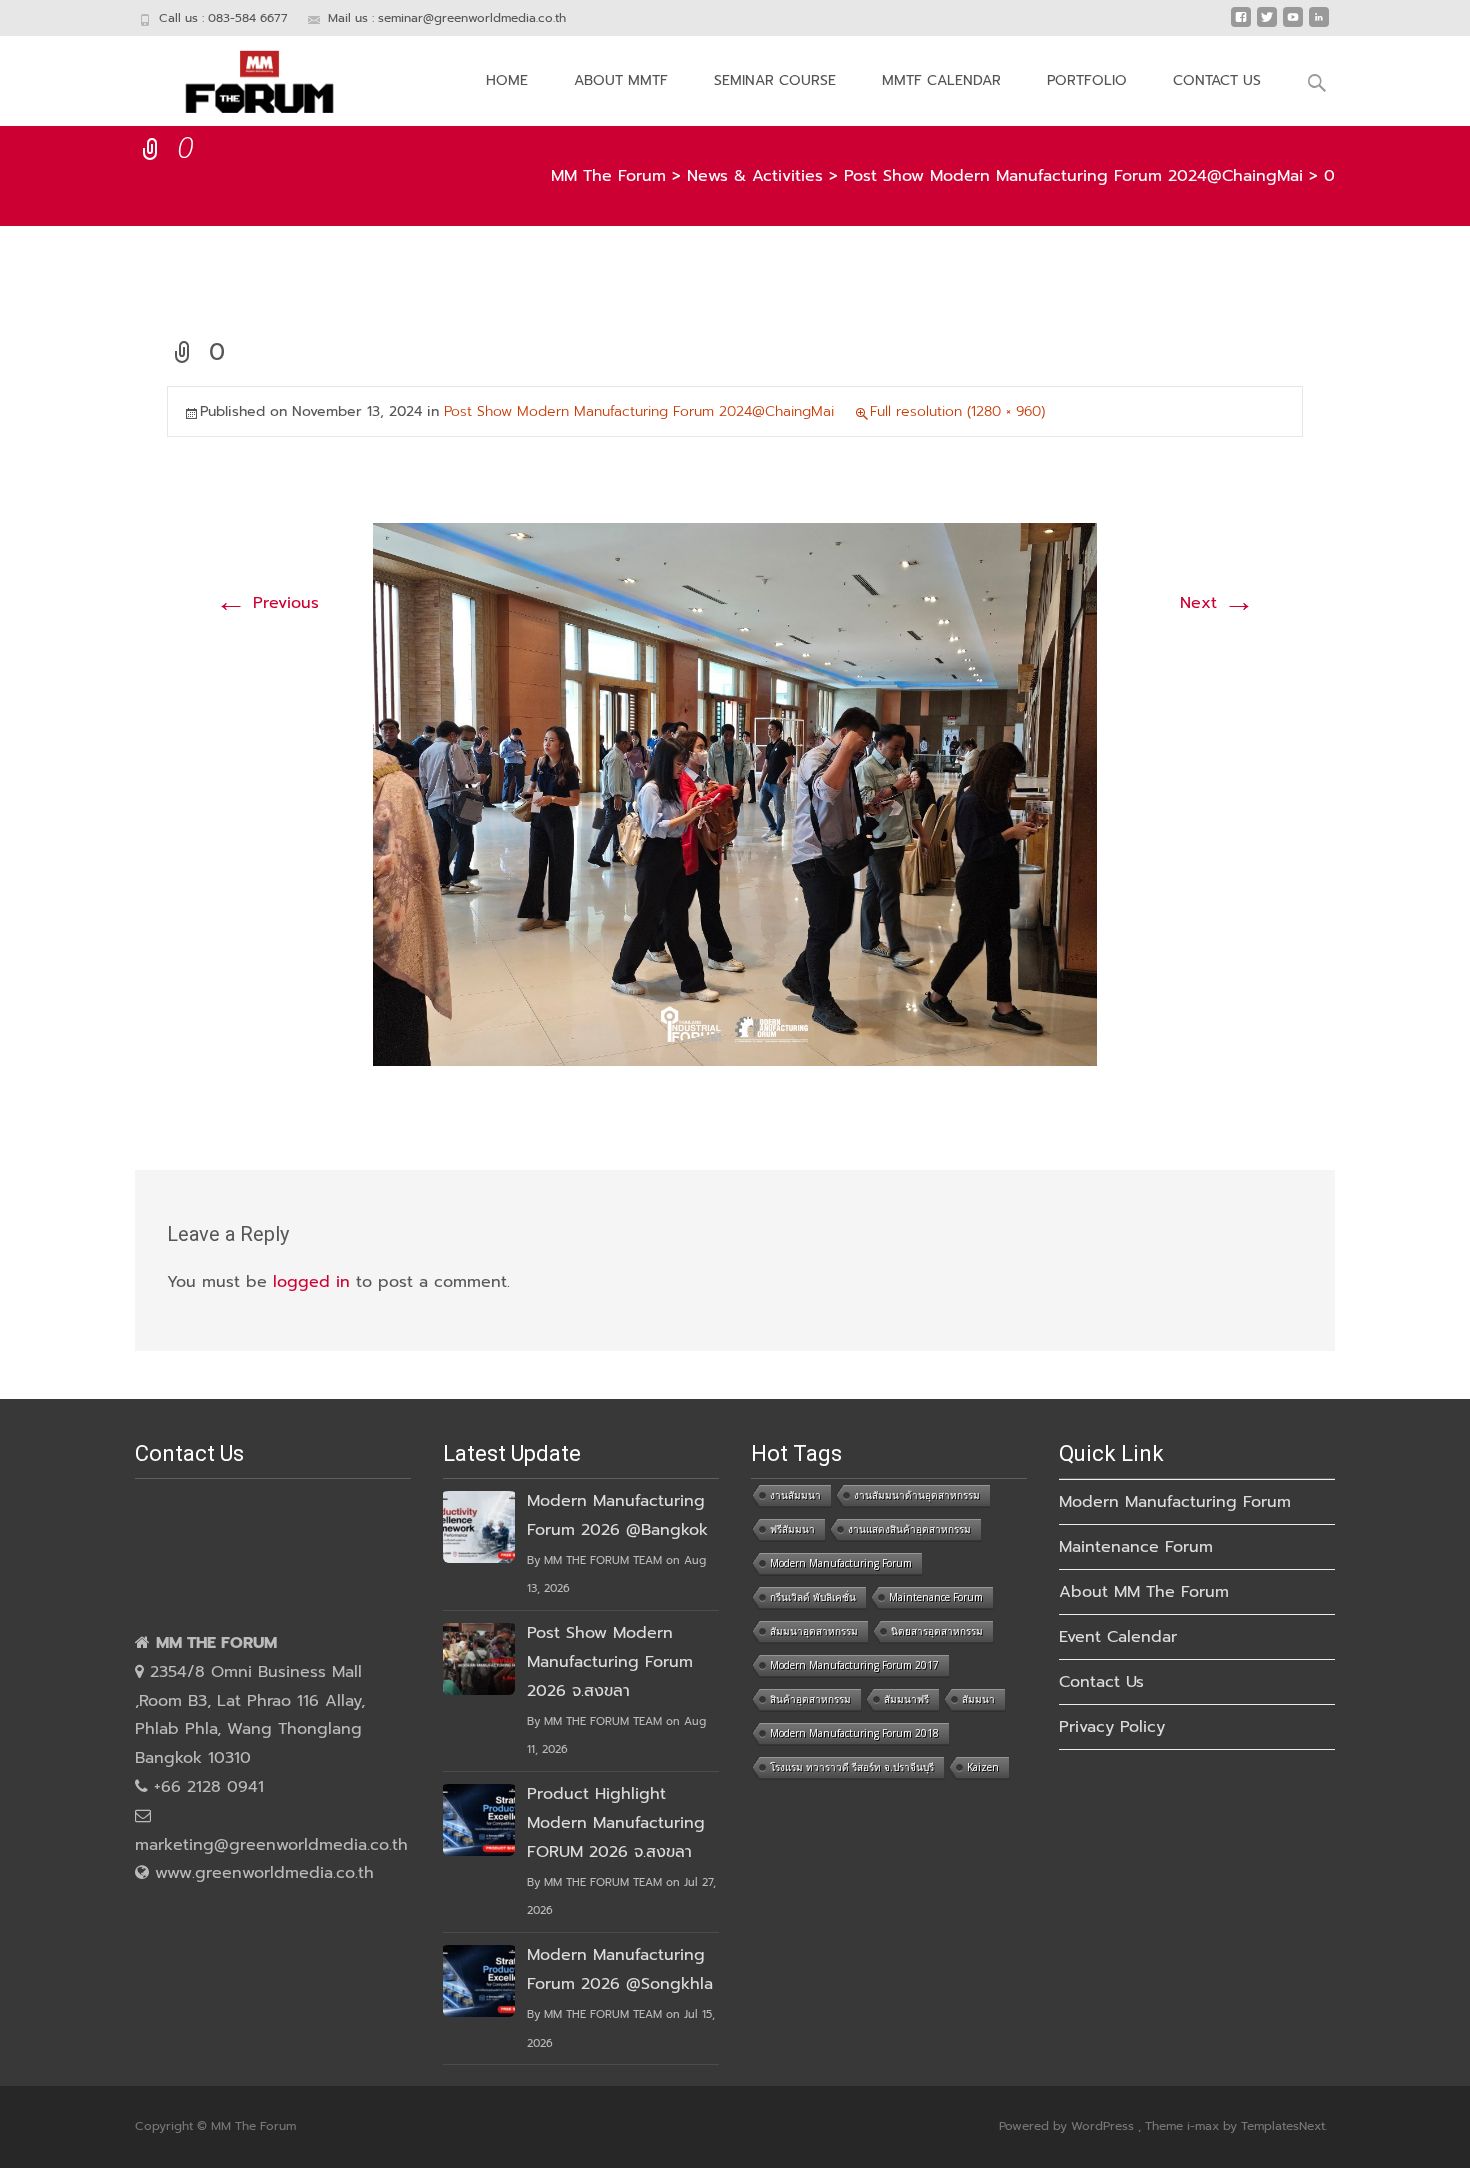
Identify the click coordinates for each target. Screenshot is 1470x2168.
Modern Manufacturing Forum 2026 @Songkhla (620, 1969)
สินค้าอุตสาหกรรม (810, 1699)
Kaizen (983, 1767)
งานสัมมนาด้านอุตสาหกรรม (917, 1495)
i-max (1205, 2126)
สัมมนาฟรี (906, 1699)
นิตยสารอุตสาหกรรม (937, 1631)
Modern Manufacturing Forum (841, 1563)
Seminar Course (775, 80)
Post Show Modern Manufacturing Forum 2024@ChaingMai (639, 411)
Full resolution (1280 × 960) (957, 411)
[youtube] (1293, 25)
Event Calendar (1118, 1637)
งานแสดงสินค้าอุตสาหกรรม (909, 1529)
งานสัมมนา (795, 1495)
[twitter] (1267, 25)
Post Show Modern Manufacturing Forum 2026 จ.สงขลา (610, 1662)
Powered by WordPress (1068, 2126)
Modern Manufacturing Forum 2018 (854, 1733)
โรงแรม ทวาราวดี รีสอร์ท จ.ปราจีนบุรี (852, 1767)
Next (1217, 603)
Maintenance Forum (936, 1597)
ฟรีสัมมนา (792, 1529)
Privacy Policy (1112, 1727)
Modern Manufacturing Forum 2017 (854, 1665)
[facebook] (1241, 25)
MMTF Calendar (941, 80)
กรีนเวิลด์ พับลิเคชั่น (813, 1597)
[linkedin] (1319, 25)
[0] (735, 794)
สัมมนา (978, 1699)
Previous (267, 603)
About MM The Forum (1144, 1592)
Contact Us (1217, 80)
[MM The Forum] (243, 76)
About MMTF (621, 80)
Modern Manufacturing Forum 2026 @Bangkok (617, 1515)
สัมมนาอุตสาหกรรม (814, 1631)
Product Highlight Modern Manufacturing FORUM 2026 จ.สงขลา (616, 1823)
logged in (311, 1282)
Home (507, 80)
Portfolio (1087, 80)
